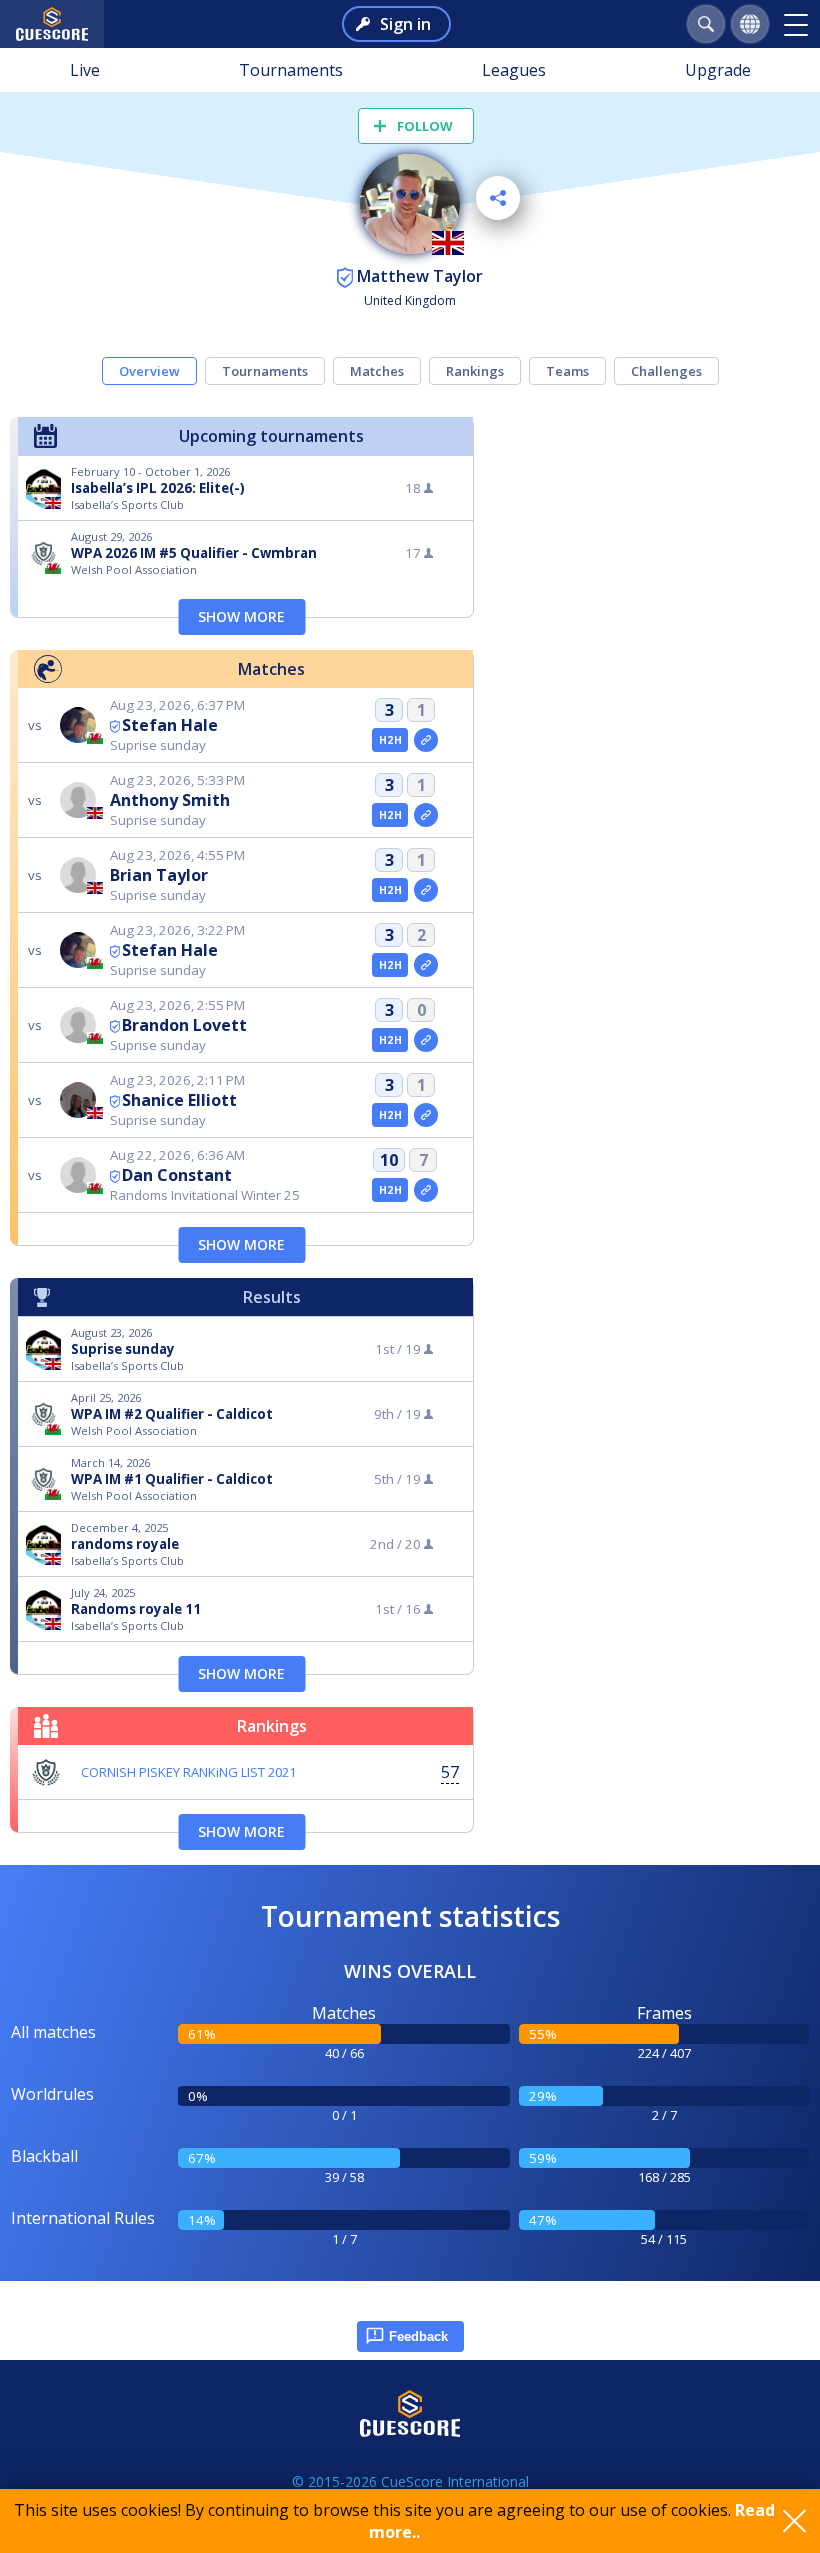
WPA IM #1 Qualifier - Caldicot (172, 1479)
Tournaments (291, 70)
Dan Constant (177, 1175)
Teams (567, 371)
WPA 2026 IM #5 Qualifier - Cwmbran (194, 553)
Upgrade (718, 70)
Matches (377, 371)
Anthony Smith (170, 800)
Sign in (405, 24)
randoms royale (125, 1544)
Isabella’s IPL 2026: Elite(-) (158, 488)
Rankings (475, 371)
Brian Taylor (159, 875)
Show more (241, 616)
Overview (149, 371)
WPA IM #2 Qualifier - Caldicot (172, 1414)
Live (85, 70)
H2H (390, 740)
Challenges (666, 371)
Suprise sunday (123, 1349)
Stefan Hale (170, 725)
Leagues (514, 70)
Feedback (418, 2336)
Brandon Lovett (184, 1025)
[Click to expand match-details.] (426, 740)
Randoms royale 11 (136, 1609)
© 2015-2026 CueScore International (410, 2481)
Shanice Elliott (179, 1100)
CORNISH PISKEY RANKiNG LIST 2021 (188, 1772)
